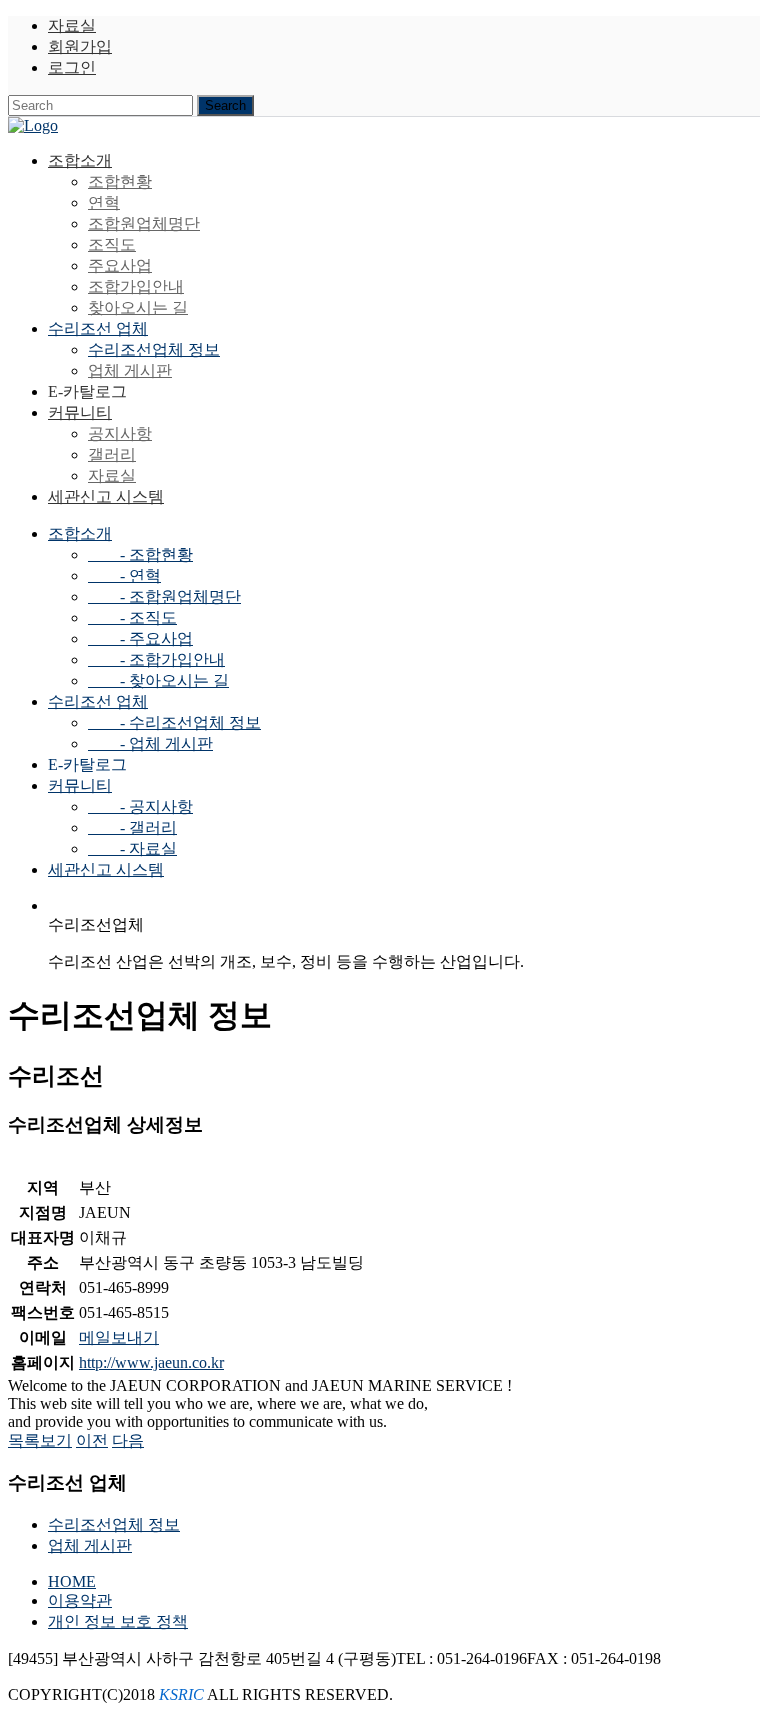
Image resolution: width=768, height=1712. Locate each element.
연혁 (104, 202)
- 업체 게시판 (150, 743)
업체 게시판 (130, 370)
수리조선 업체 (98, 328)
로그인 (72, 67)
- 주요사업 (140, 638)
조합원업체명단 (144, 223)
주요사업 (120, 265)
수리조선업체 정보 (154, 349)
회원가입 (80, 46)
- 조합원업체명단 (164, 596)
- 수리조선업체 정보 (174, 722)
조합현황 (120, 181)
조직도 (112, 244)
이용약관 (80, 1600)
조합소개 (80, 160)
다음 (128, 1440)
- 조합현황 (140, 554)
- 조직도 (132, 617)
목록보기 (40, 1440)
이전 (92, 1440)
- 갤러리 (132, 827)
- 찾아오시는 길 (158, 680)
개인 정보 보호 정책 (118, 1621)
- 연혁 (124, 575)
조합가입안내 (136, 286)
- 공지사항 (140, 806)
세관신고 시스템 (106, 496)
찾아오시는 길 (138, 307)
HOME (72, 1581)
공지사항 (120, 433)
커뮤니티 (80, 412)
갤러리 (112, 454)
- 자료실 (132, 848)
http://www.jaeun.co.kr (151, 1362)
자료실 (72, 25)
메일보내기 (119, 1337)
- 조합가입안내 (156, 659)
